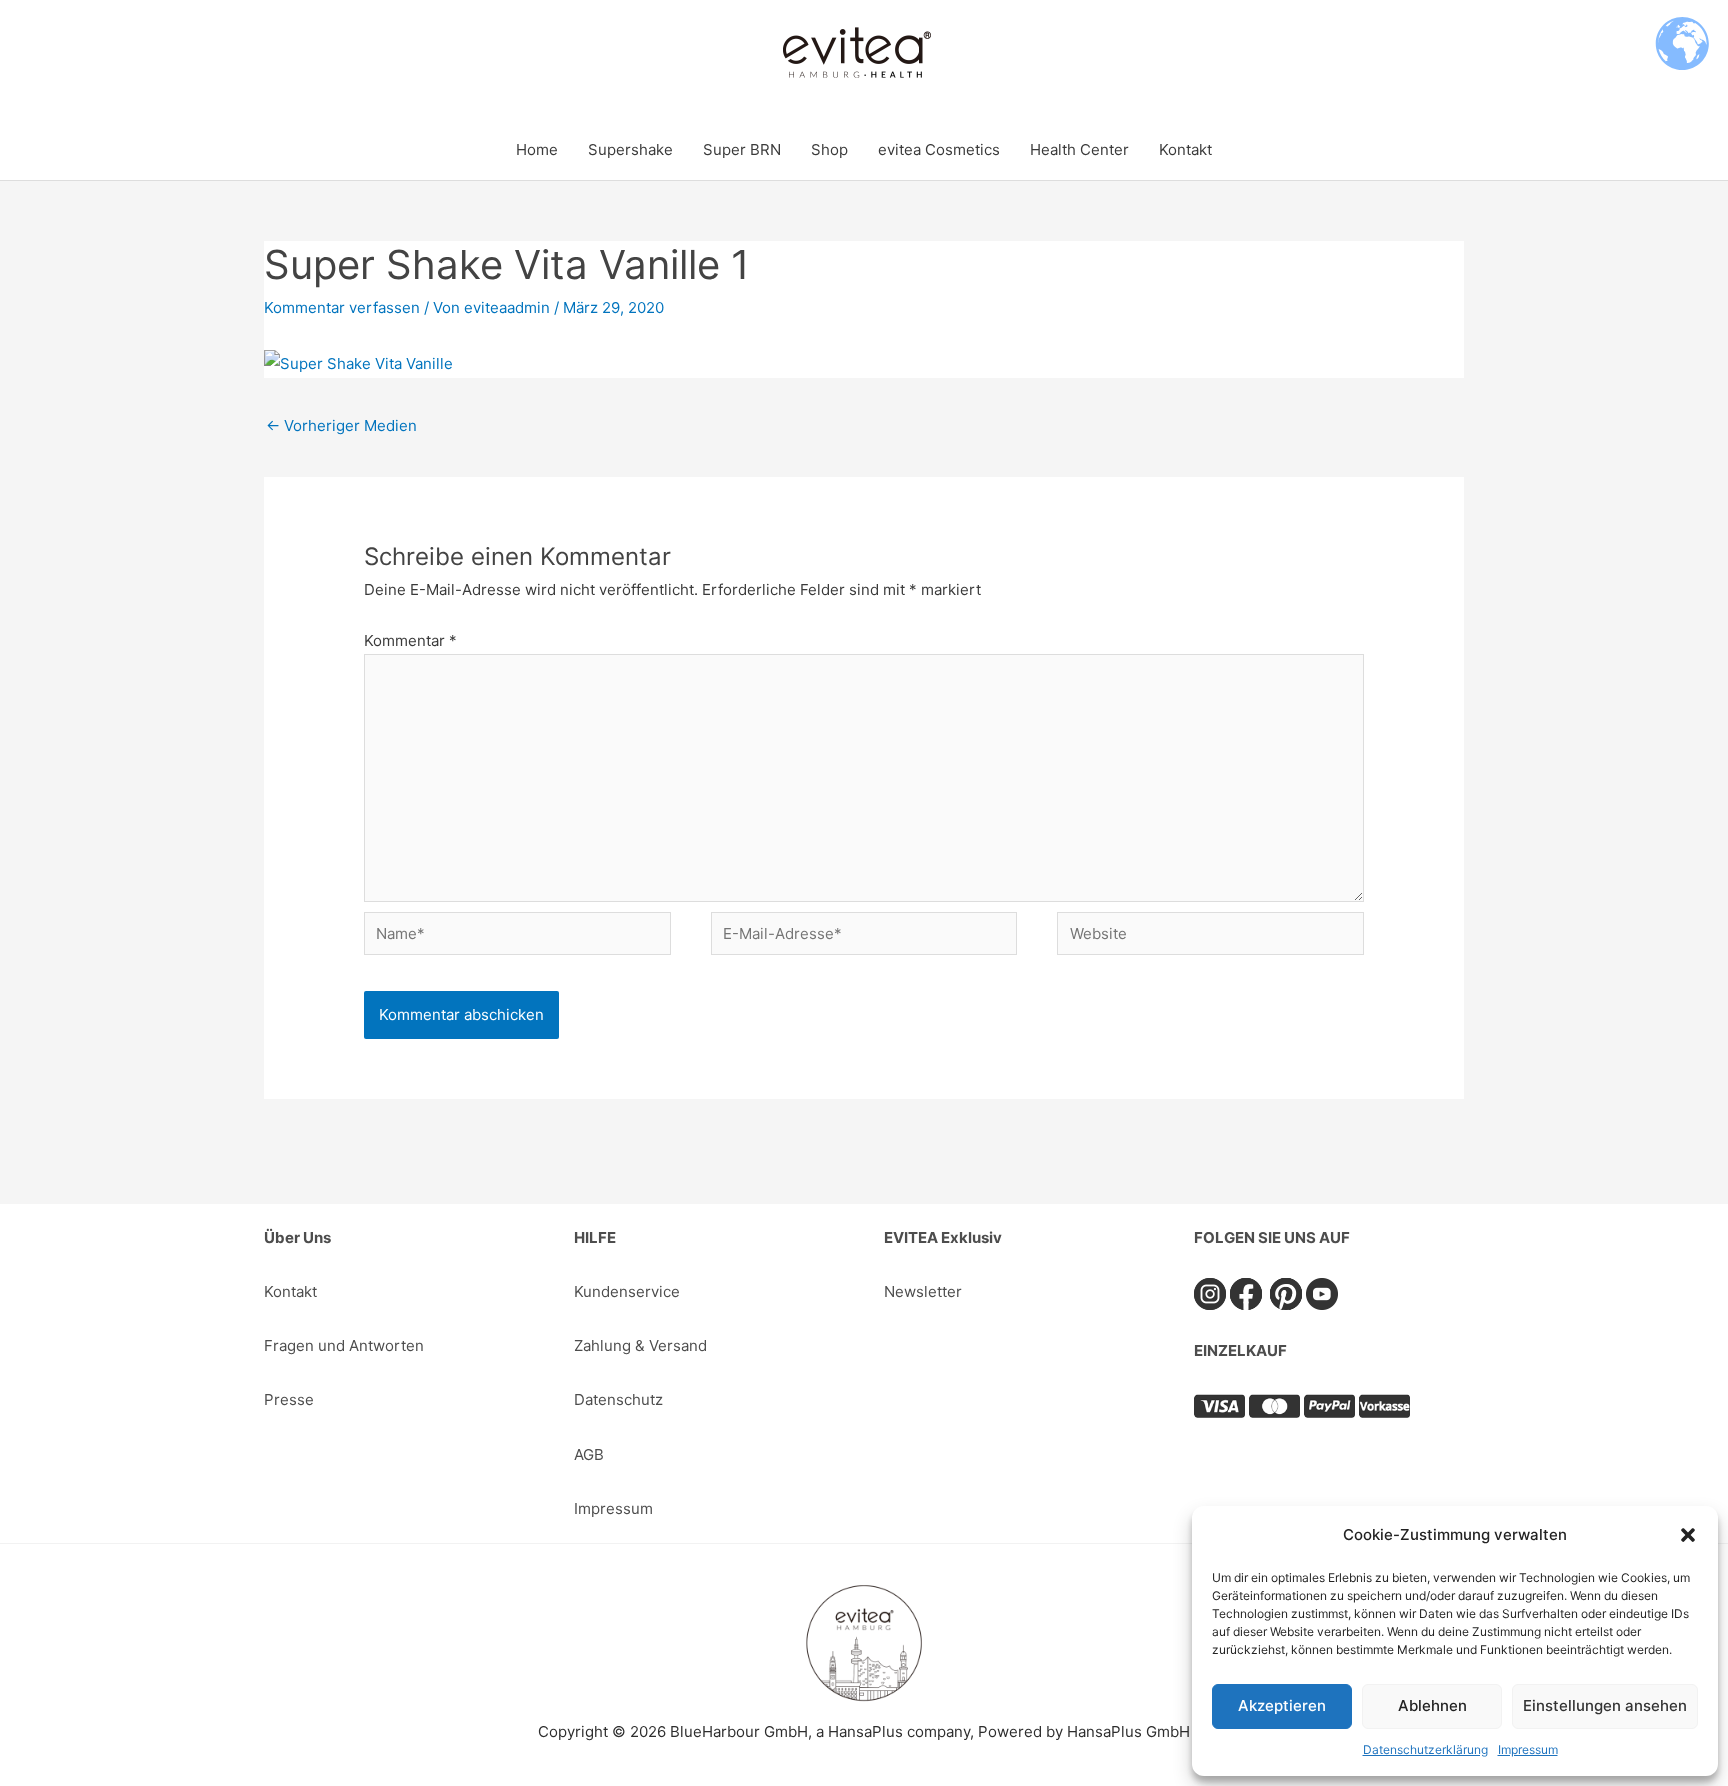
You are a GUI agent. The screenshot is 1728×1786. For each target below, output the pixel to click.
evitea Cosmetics (939, 149)
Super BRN (742, 149)
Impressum (1528, 1749)
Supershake (630, 149)
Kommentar (410, 640)
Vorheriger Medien (341, 425)
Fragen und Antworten (344, 1345)
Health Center (1079, 149)
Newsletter (923, 1291)
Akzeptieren (1282, 1705)
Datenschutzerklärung (1425, 1749)
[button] (1688, 1535)
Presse (289, 1399)
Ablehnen (1432, 1705)
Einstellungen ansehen (1605, 1705)
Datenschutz (618, 1399)
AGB (589, 1454)
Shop (829, 149)
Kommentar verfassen (342, 307)
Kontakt (1185, 149)
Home (537, 149)
